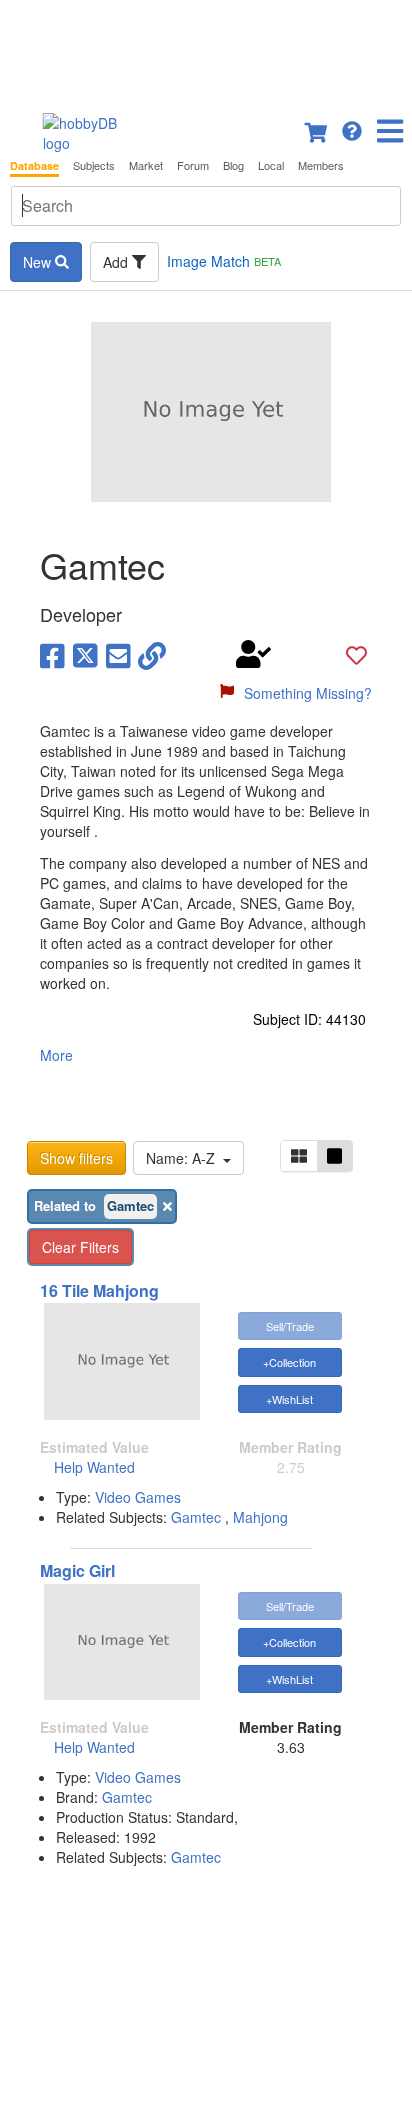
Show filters (76, 1158)
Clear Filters (80, 1247)
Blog (233, 165)
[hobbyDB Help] (352, 129)
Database (34, 165)
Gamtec (196, 1517)
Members (321, 165)
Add (117, 262)
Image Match (224, 261)
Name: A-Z (184, 1158)
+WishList (289, 1399)
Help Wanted (94, 1467)
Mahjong (260, 1517)
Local (271, 165)
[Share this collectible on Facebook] (52, 654)
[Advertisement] (206, 50)
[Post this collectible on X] (85, 654)
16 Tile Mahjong (99, 1290)
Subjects (94, 165)
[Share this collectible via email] (118, 654)
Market (146, 165)
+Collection (289, 1362)
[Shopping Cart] (317, 129)
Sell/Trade (290, 1326)
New (39, 262)
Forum (193, 165)
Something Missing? (308, 693)
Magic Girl (77, 1570)
